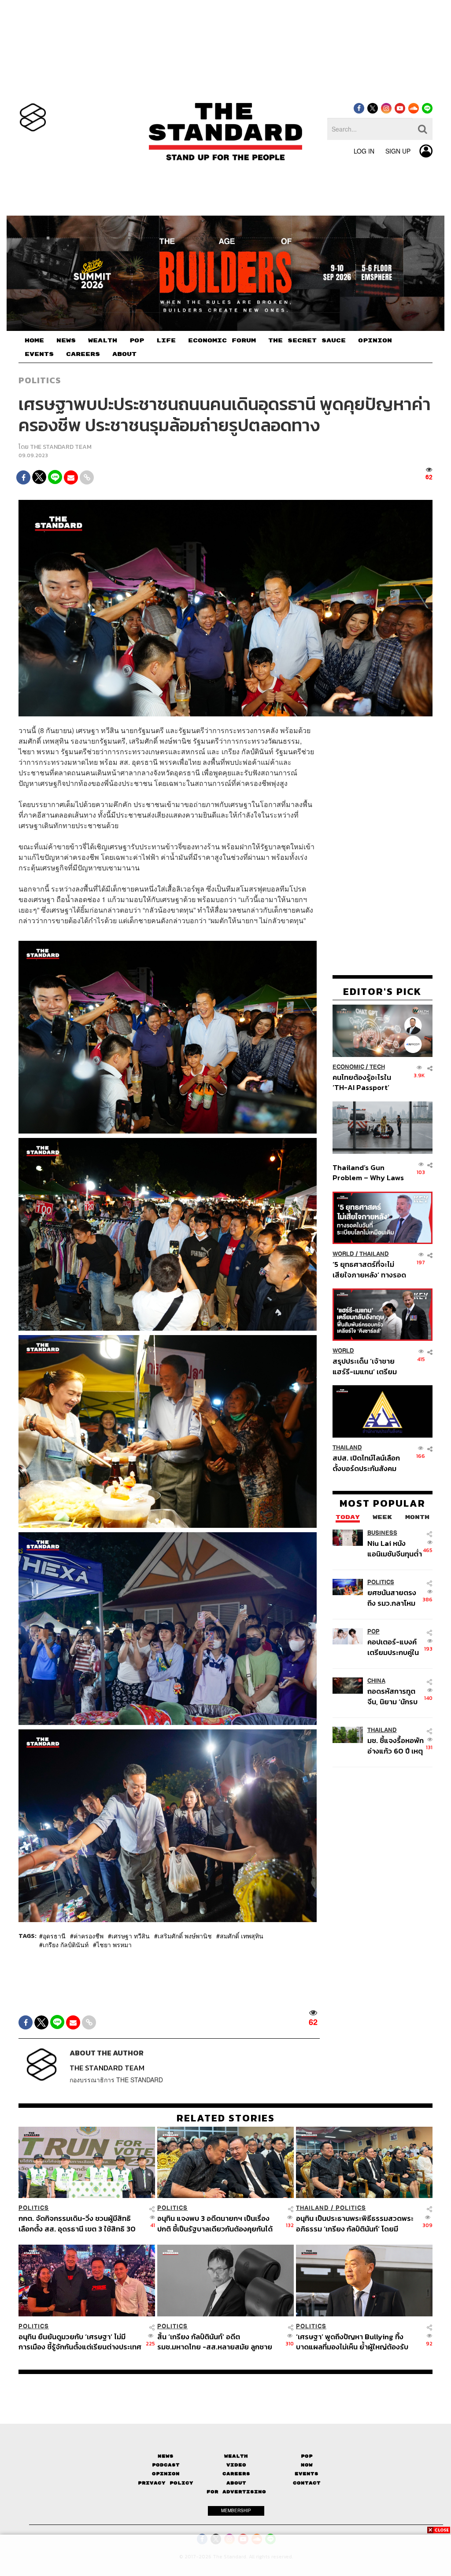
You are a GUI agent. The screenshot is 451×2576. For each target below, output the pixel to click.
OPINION (375, 341)
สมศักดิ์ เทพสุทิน (242, 1936)
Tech (377, 1067)
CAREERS (83, 354)
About (236, 2483)
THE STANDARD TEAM (61, 447)
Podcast (166, 2465)
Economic (348, 1067)
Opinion (166, 2474)
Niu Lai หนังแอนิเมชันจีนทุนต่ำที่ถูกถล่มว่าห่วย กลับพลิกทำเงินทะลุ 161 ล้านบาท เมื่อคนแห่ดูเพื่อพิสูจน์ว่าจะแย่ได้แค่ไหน (395, 1548)
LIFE (166, 341)
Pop (307, 2456)
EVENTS (39, 354)
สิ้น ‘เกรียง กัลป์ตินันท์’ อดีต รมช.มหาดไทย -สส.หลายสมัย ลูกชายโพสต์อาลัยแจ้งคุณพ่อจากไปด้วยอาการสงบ (218, 2342)
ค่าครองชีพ (89, 1936)
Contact (307, 2483)
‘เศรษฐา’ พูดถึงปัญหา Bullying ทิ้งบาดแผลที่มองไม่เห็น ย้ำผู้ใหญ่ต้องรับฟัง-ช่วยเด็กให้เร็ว (352, 2342)
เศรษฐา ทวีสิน (131, 1936)
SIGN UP (398, 151)
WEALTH (103, 341)
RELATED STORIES (226, 2118)
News (166, 2456)
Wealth (236, 2456)
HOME (34, 341)
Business (382, 1533)
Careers (236, 2474)
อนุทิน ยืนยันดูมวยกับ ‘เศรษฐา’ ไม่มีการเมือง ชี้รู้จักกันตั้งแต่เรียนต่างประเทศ (80, 2342)
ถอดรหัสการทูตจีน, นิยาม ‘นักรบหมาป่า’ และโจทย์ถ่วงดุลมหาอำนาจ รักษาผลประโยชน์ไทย (394, 1696)
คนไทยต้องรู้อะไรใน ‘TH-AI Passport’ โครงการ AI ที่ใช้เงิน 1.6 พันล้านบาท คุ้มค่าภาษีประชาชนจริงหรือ (368, 1082)
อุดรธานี (54, 1936)
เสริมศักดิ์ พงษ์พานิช (185, 1936)
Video (236, 2465)
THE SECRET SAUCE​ (307, 341)
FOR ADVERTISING (236, 2492)
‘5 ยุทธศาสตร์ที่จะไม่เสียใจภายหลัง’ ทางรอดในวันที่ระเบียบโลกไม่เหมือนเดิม (369, 1269)
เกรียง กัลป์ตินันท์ (66, 1945)
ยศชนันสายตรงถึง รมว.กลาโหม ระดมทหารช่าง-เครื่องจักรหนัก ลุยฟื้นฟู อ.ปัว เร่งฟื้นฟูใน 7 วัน (395, 1598)
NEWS (66, 341)
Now (307, 2465)
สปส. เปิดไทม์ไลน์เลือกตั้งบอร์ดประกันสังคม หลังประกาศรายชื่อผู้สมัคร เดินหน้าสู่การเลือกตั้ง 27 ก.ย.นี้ (366, 1463)
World (343, 1254)
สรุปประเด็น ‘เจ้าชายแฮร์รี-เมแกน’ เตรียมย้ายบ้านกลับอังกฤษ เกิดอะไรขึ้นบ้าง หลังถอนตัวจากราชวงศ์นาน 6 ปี (369, 1366)
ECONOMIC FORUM (222, 341)
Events (307, 2474)
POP (137, 341)
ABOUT (124, 354)
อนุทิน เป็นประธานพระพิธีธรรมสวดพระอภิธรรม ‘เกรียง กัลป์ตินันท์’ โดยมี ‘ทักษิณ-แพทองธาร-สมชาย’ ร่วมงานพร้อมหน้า (355, 2223)
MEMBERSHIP (236, 2510)
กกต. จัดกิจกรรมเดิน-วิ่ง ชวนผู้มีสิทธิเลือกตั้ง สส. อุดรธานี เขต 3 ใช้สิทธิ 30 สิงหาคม (77, 2223)
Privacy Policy (166, 2483)
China (376, 1681)
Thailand (374, 1254)
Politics (40, 380)
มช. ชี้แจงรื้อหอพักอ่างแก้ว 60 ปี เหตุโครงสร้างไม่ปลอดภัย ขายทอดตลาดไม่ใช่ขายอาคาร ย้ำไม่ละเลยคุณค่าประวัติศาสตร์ (396, 1745)
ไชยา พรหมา (114, 1945)
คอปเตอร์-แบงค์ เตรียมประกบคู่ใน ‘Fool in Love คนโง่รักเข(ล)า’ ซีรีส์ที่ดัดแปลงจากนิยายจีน (395, 1647)
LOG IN (364, 151)
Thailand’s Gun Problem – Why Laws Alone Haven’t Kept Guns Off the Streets (368, 1172)
